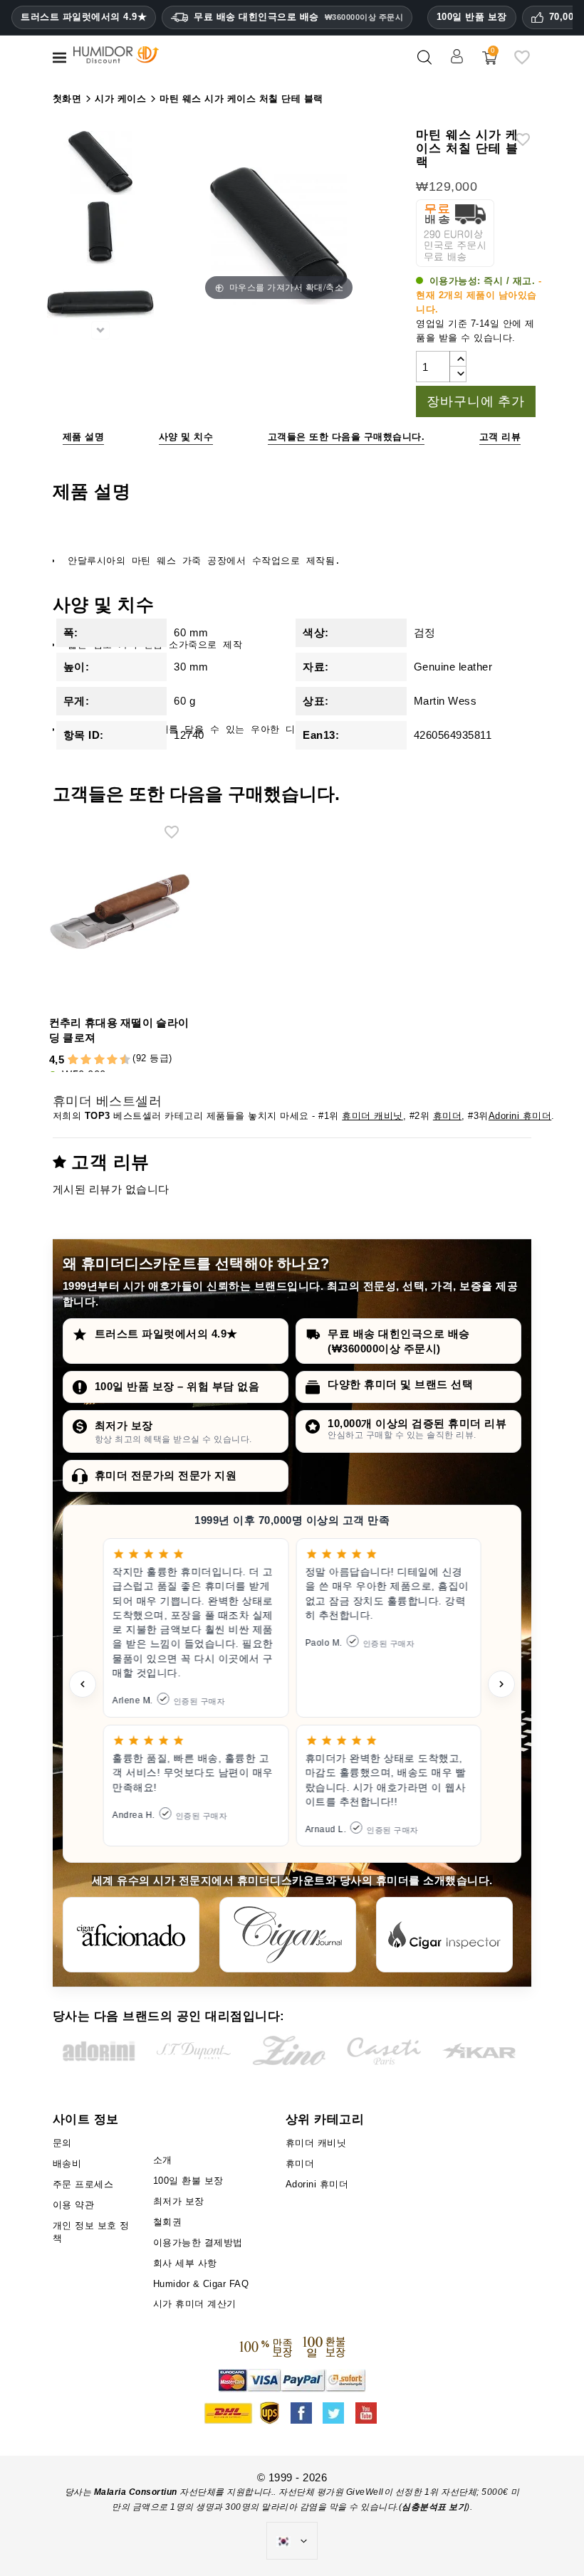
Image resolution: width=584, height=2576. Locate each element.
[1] (66, 1060)
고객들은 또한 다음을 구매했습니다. (346, 437)
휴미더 (448, 1116)
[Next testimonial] (501, 1684)
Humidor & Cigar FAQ (201, 2284)
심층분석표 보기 (434, 2507)
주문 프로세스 (83, 2184)
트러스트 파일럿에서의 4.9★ (84, 17)
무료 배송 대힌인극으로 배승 (298, 17)
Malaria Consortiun (136, 2492)
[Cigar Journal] (288, 1935)
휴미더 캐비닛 (372, 1116)
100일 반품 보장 (472, 17)
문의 (62, 2143)
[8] (112, 1060)
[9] (118, 1060)
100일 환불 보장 (188, 2181)
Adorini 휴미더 (520, 1116)
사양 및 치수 (186, 437)
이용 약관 (74, 2205)
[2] (73, 1060)
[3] (80, 1060)
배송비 (67, 2164)
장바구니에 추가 (475, 401)
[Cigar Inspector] (444, 1935)
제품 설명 (84, 437)
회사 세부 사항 (185, 2263)
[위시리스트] (522, 63)
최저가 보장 (124, 1425)
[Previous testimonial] (83, 1684)
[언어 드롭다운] (292, 2541)
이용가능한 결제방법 (198, 2243)
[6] (99, 1060)
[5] (93, 1060)
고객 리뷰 (500, 437)
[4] (86, 1060)
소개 (163, 2160)
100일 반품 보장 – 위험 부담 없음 (177, 1386)
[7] (105, 1060)
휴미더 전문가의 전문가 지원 (166, 1475)
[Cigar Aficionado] (131, 1935)
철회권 (168, 2222)
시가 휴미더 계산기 (195, 2304)
